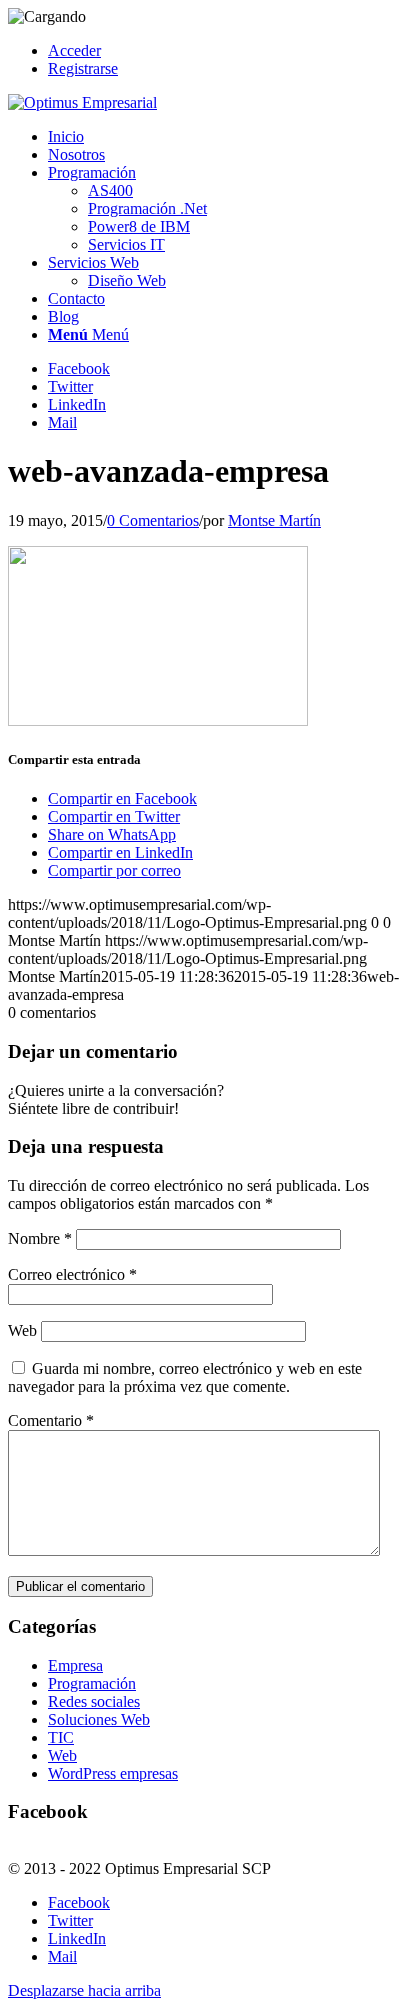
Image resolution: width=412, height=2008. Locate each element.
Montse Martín (274, 520)
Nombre (40, 1238)
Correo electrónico (72, 1274)
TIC (61, 1737)
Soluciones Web (99, 1719)
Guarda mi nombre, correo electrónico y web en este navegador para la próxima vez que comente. (185, 1377)
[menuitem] (226, 51)
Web (22, 1330)
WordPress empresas (113, 1773)
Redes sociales (94, 1701)
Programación (92, 1683)
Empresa (75, 1665)
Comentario (51, 1420)
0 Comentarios (153, 520)
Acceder (74, 50)
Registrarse (83, 68)
